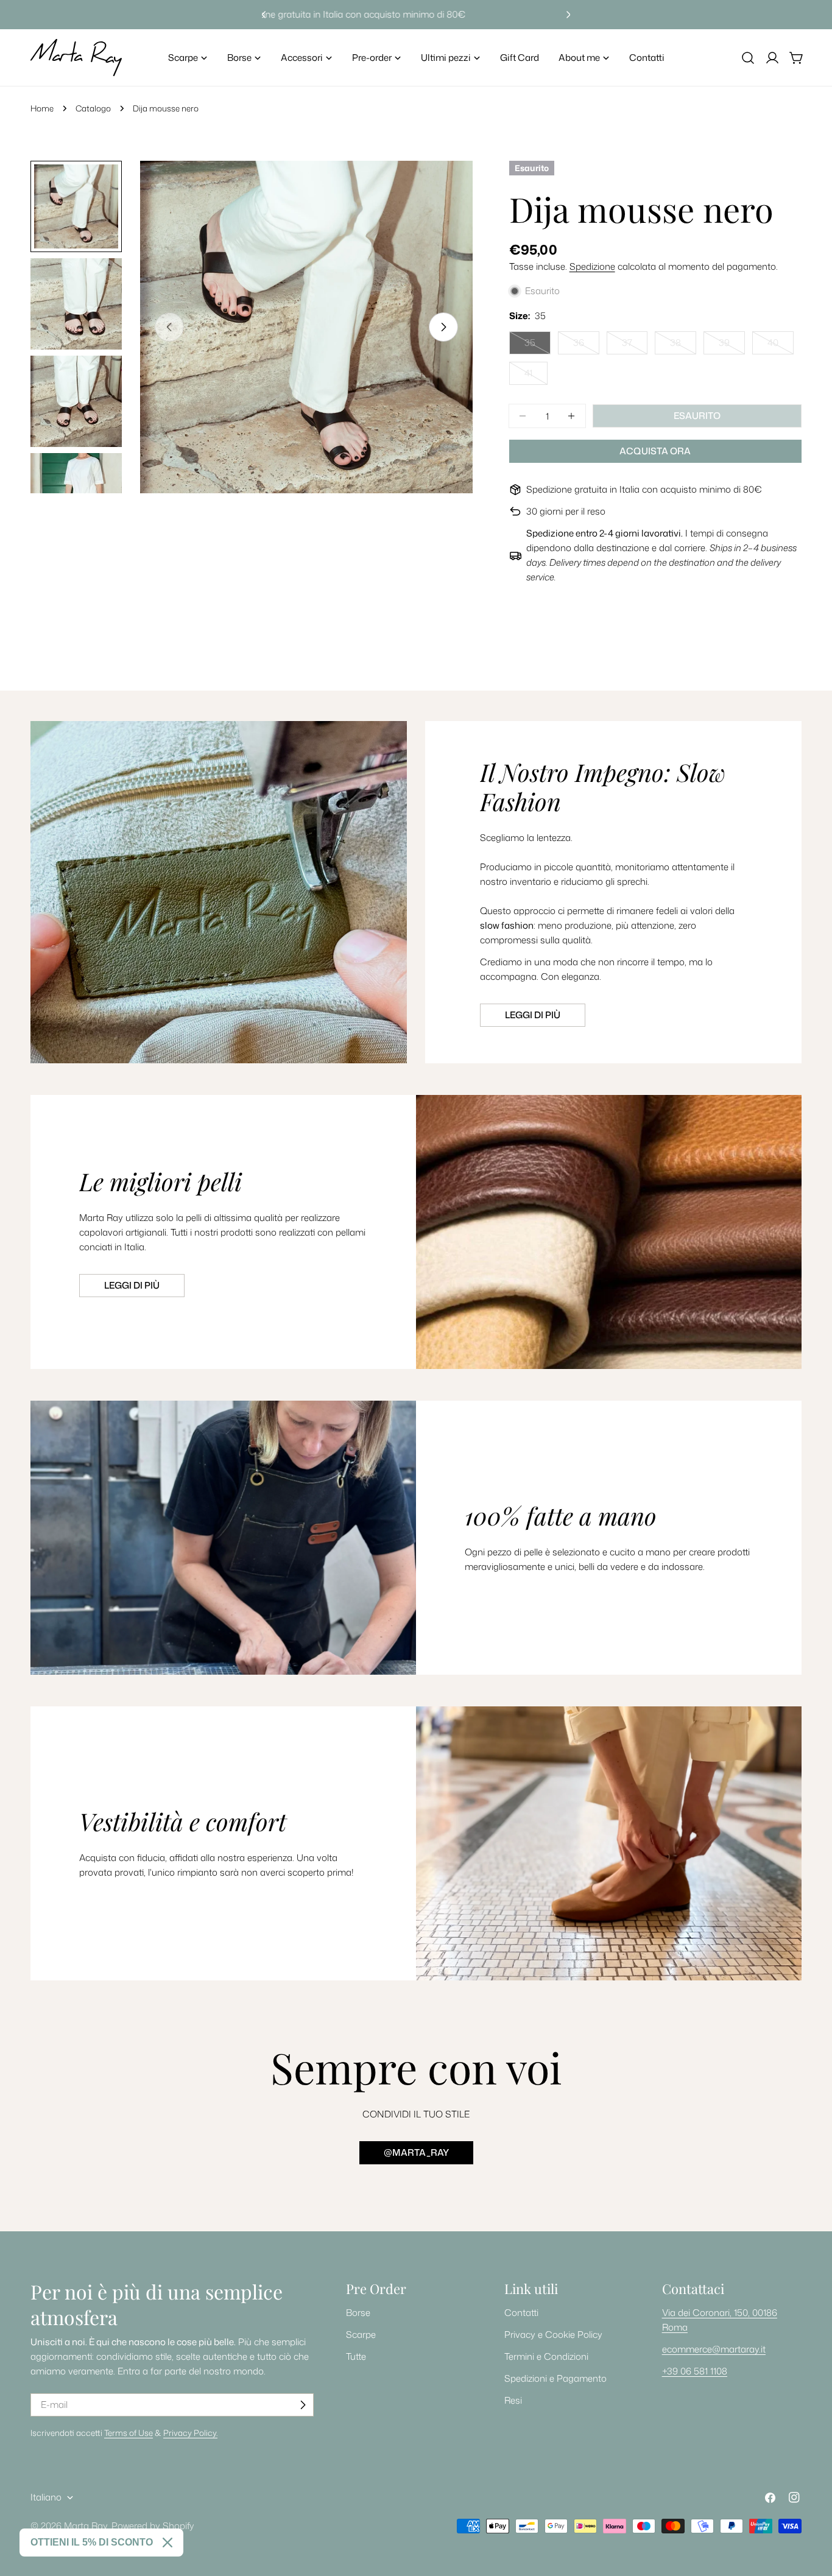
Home (42, 108)
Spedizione (592, 266)
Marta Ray (86, 2526)
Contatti (521, 2313)
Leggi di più (533, 1015)
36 (586, 345)
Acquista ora (655, 451)
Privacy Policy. (190, 2433)
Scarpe (361, 2335)
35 (538, 345)
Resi (513, 2400)
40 (781, 345)
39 (732, 345)
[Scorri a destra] (443, 327)
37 (635, 345)
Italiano (46, 2497)
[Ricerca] (748, 58)
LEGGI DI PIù (132, 1285)
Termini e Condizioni (546, 2356)
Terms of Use (129, 2433)
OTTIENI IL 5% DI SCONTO (92, 2542)
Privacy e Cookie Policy (553, 2335)
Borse (358, 2313)
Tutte (356, 2356)
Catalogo (93, 108)
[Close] (167, 2543)
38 (683, 345)
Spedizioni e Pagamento (555, 2378)
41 (536, 376)
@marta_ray (416, 2152)
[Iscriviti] (303, 2405)
